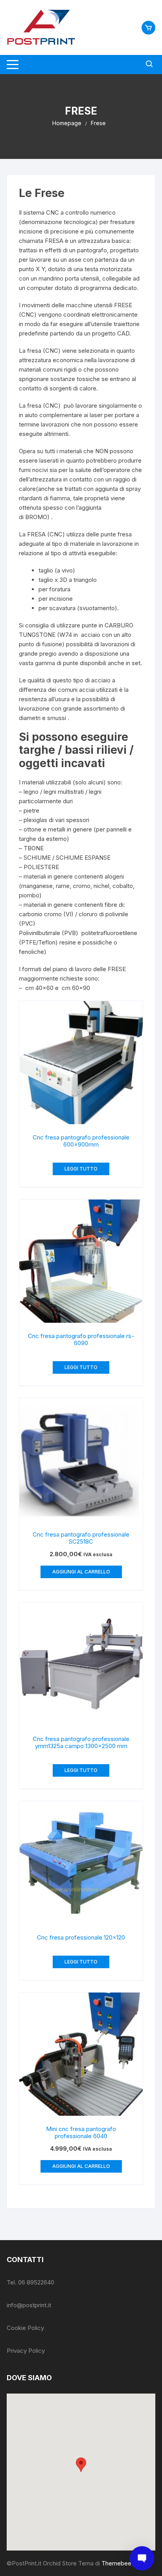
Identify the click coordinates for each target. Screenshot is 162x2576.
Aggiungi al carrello (81, 1572)
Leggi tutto (81, 1169)
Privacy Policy (26, 2351)
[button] (81, 2465)
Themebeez (118, 2563)
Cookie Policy (25, 2328)
